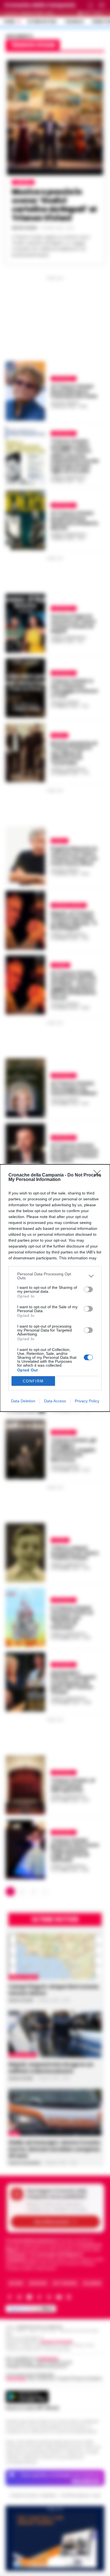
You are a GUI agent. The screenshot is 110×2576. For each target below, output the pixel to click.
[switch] (88, 1289)
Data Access (55, 1401)
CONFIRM (33, 1381)
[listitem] (55, 1276)
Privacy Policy (87, 1401)
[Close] (99, 1175)
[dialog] (55, 1288)
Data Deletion (23, 1401)
